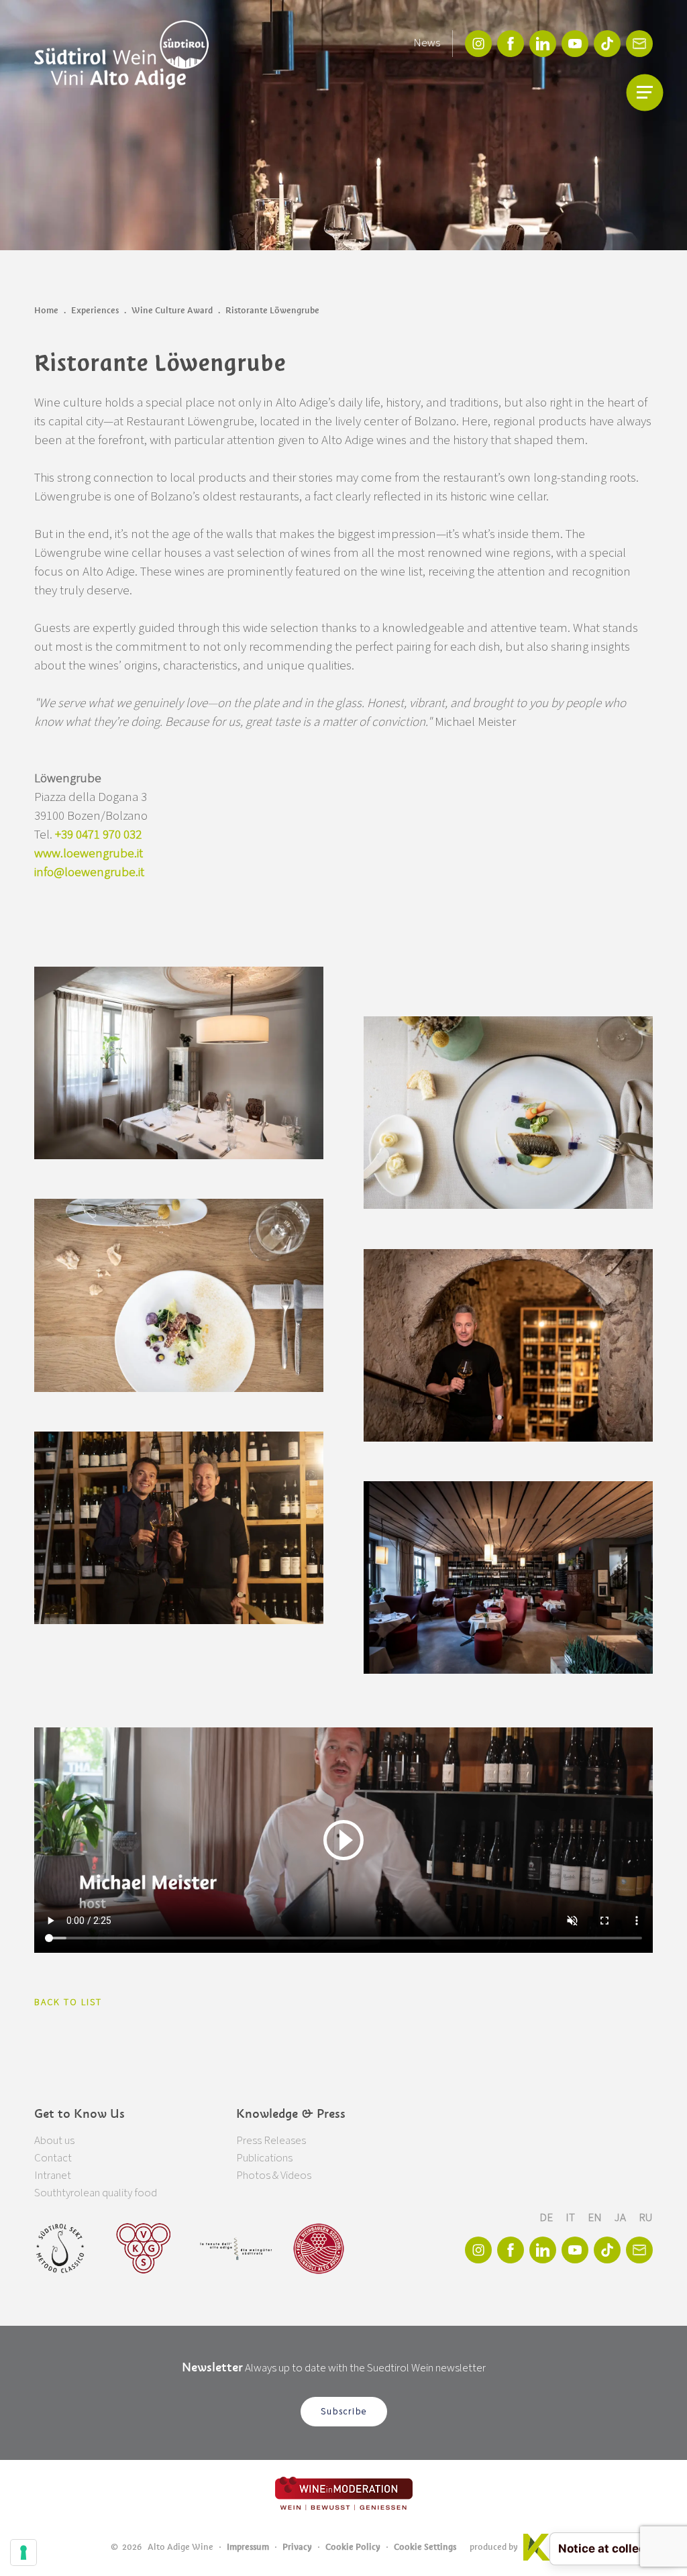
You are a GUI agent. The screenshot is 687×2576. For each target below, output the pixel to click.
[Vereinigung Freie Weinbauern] (319, 2249)
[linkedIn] (543, 44)
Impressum (248, 2547)
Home (46, 310)
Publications (264, 2158)
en (596, 2218)
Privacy (297, 2547)
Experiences (95, 310)
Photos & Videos (274, 2176)
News (427, 43)
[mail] (639, 44)
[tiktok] (607, 44)
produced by (494, 2547)
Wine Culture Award (172, 310)
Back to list (68, 2002)
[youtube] (575, 44)
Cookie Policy (353, 2547)
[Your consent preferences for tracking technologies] (23, 2553)
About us (54, 2141)
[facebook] (511, 44)
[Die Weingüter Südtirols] (236, 2249)
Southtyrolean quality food (96, 2193)
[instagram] (478, 44)
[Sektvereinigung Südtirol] (61, 2249)
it (571, 2218)
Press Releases (271, 2141)
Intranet (53, 2176)
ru (646, 2218)
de (547, 2218)
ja (621, 2218)
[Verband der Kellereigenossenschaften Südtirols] (144, 2249)
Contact (53, 2158)
